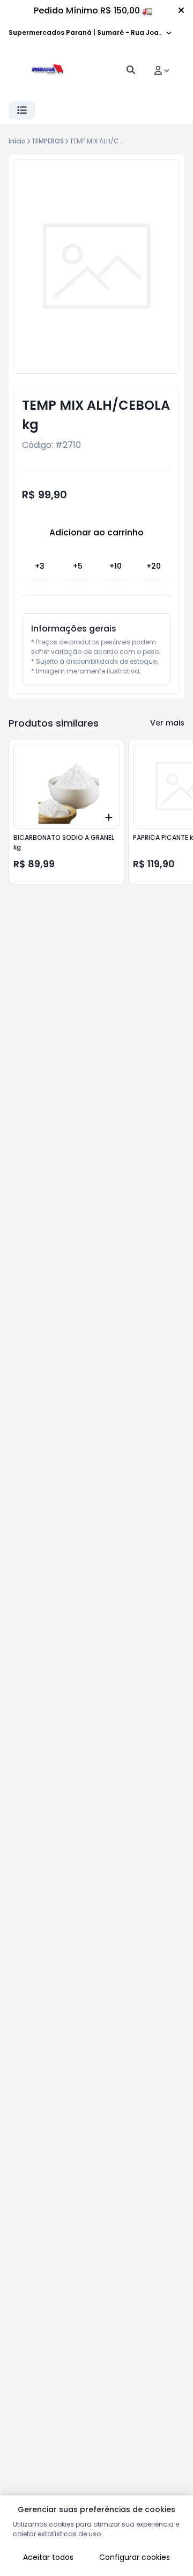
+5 (78, 566)
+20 (154, 566)
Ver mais (167, 723)
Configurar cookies (135, 2557)
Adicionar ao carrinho (96, 532)
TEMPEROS (47, 141)
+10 (116, 566)
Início (17, 141)
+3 (40, 566)
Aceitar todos (48, 2557)
